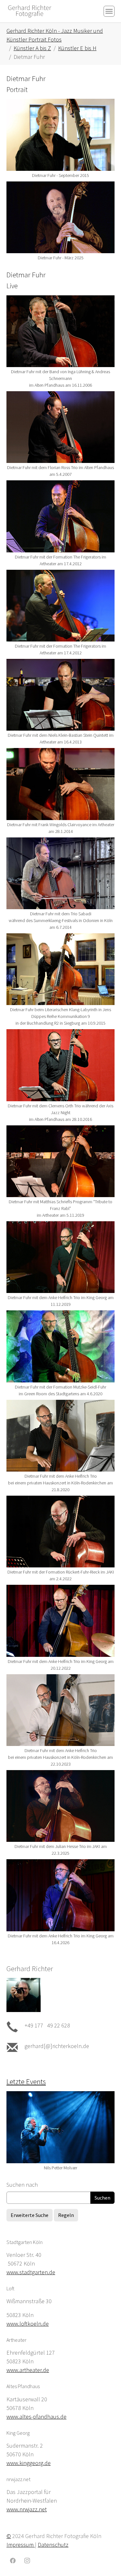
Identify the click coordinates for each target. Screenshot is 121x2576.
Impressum (21, 2545)
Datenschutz (53, 2545)
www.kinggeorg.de (29, 2463)
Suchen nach (22, 2185)
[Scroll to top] (106, 2561)
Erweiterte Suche (30, 2215)
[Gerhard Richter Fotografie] (30, 11)
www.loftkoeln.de (28, 2324)
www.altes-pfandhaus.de (36, 2417)
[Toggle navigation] (109, 11)
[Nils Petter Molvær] (60, 2127)
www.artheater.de (28, 2370)
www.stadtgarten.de (31, 2272)
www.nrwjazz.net (27, 2509)
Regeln (66, 2215)
